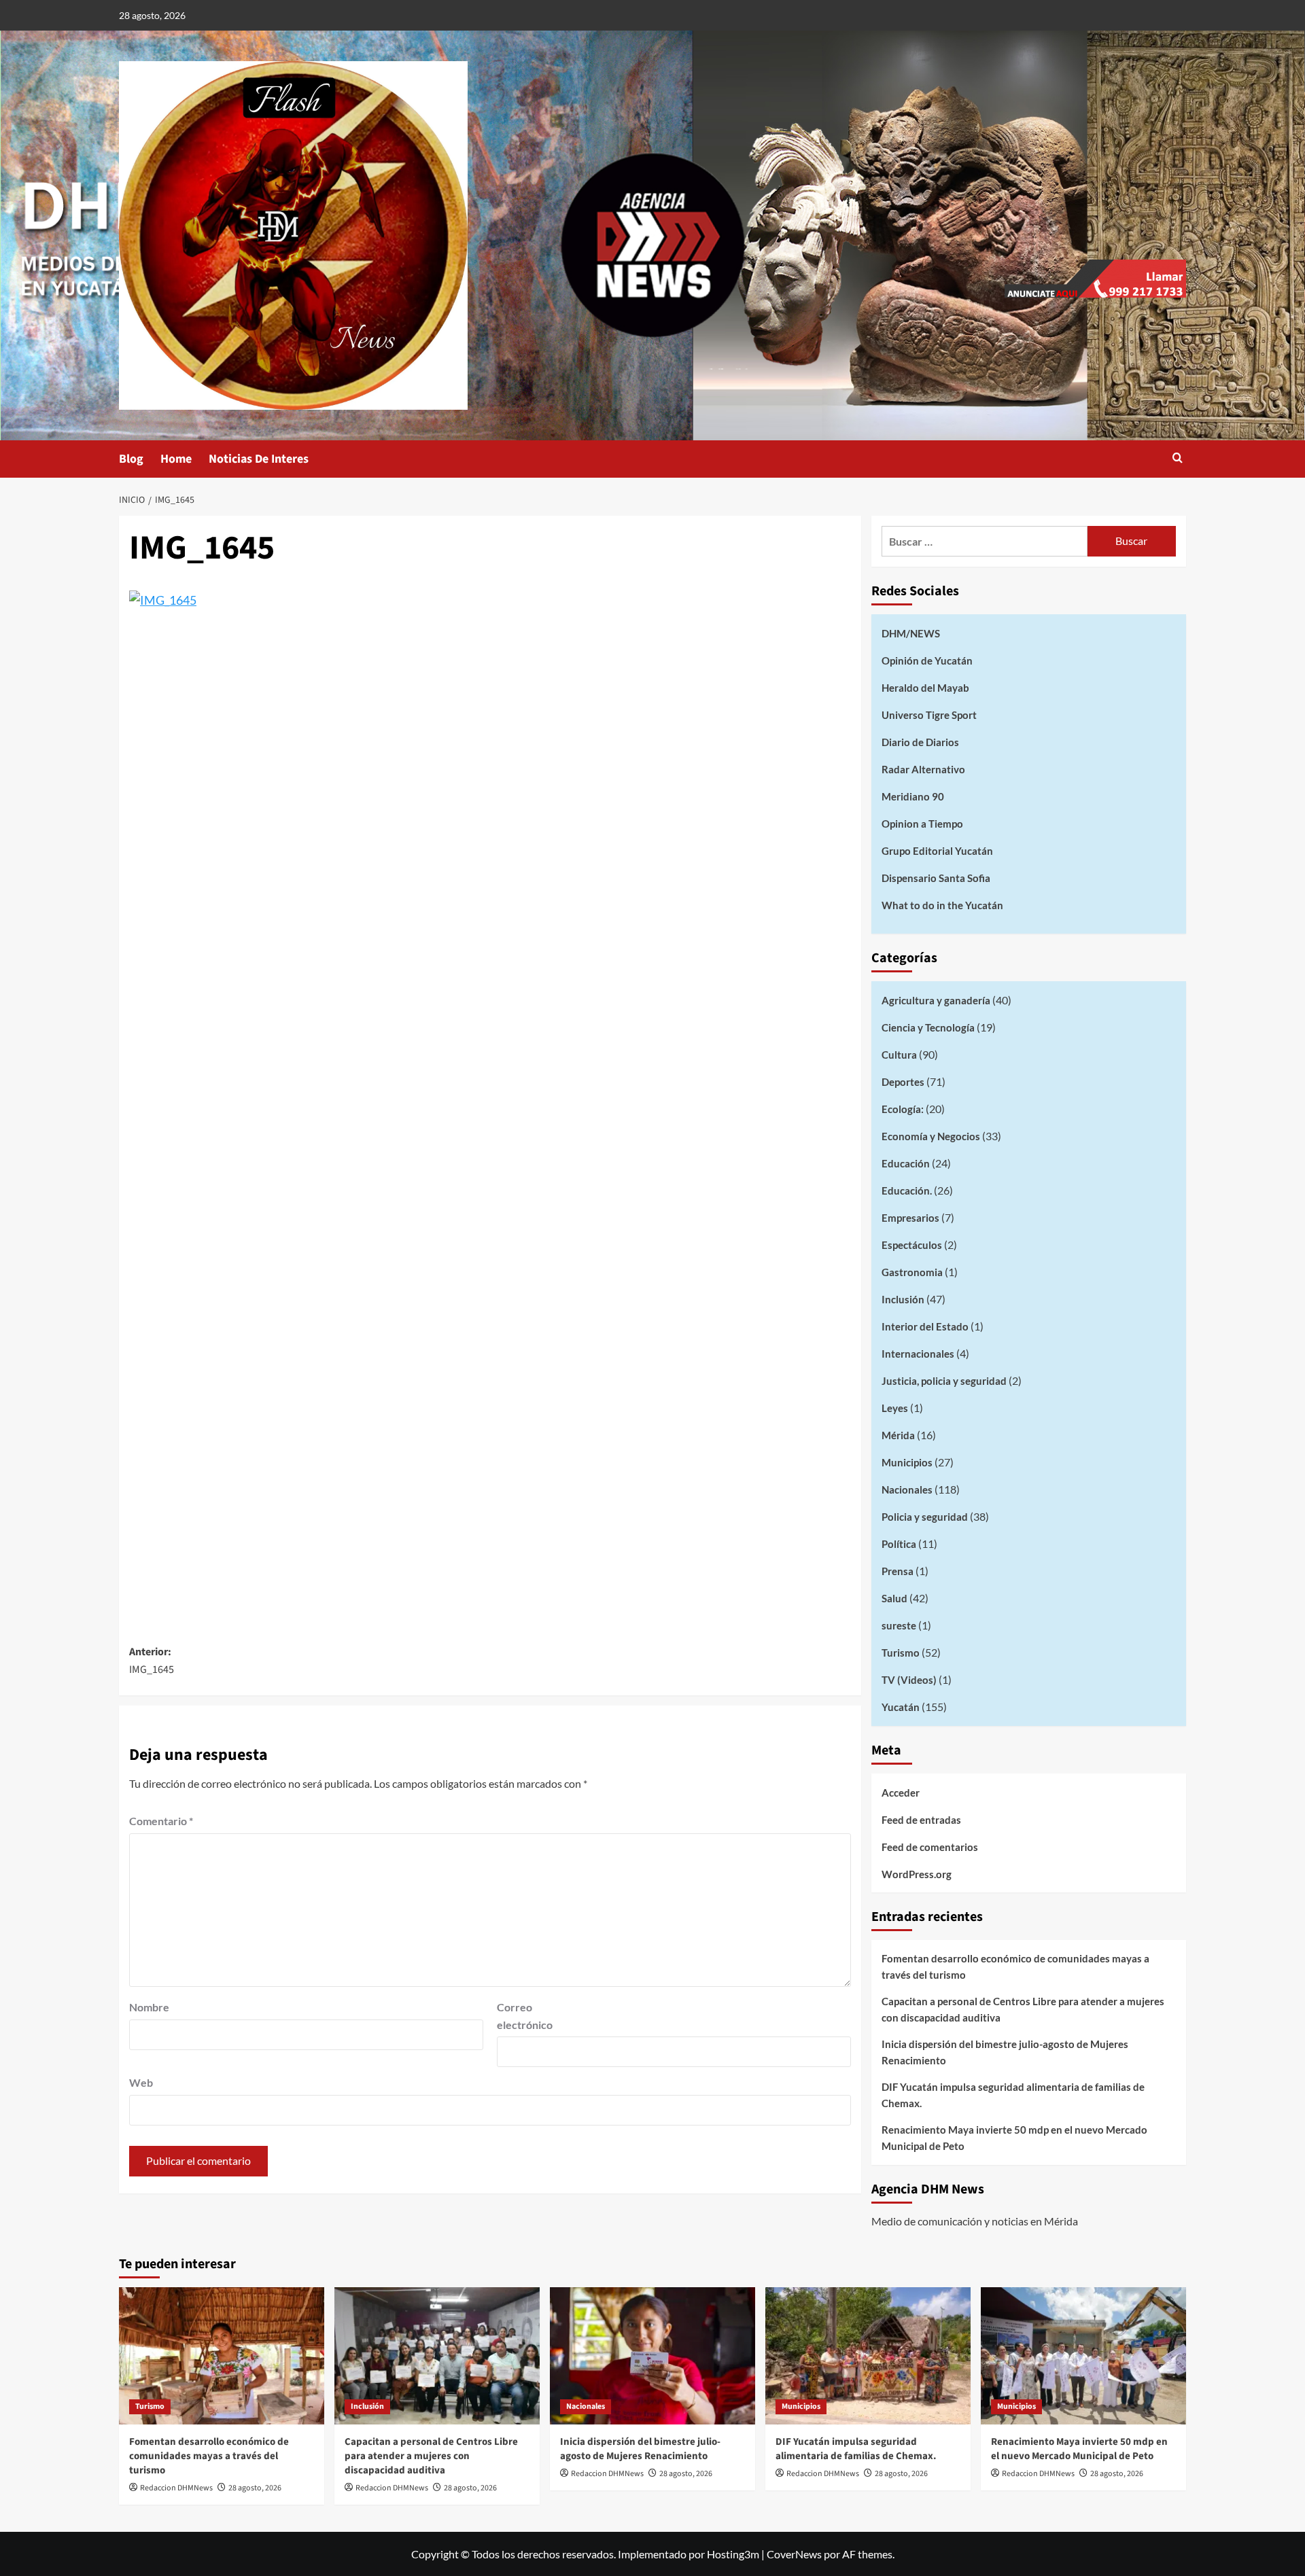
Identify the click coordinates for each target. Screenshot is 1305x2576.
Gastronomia (912, 1272)
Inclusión (903, 1299)
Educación (906, 1163)
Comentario (161, 1821)
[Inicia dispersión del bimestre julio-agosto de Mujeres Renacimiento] (652, 2356)
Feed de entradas (921, 1820)
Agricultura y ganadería (936, 1000)
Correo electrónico (525, 2016)
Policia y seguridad (925, 1517)
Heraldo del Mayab (925, 688)
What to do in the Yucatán (942, 905)
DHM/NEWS (911, 633)
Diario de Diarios (920, 742)
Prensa (898, 1571)
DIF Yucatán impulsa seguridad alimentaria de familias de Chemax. (1013, 2095)
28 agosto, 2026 (255, 2488)
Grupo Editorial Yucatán (937, 851)
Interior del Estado (925, 1326)
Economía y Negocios (931, 1136)
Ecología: (903, 1109)
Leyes (895, 1408)
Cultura (899, 1055)
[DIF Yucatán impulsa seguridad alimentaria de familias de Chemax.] (868, 2356)
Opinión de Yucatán (927, 660)
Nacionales (907, 1489)
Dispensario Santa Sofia (936, 878)
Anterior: (152, 1661)
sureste (899, 1625)
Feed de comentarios (930, 1847)
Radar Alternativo (923, 769)
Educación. (907, 1190)
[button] (1178, 459)
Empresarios (910, 1218)
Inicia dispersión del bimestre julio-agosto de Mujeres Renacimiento (1005, 2052)
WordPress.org (917, 1874)
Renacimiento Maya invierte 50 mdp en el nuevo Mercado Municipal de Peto (1014, 2138)
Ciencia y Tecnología (928, 1027)
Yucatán (901, 1707)
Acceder (901, 1793)
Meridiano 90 (913, 796)
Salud (894, 1598)
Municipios (907, 1462)
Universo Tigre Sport (929, 715)
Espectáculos (912, 1245)
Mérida (898, 1435)
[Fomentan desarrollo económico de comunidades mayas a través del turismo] (222, 2356)
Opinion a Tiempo (922, 824)
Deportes (903, 1082)
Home (176, 459)
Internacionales (918, 1354)
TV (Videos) (909, 1680)
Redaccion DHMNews (176, 2488)
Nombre (149, 2007)
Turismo (901, 1653)
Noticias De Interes (259, 459)
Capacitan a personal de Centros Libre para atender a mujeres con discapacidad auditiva (1023, 2009)
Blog (131, 459)
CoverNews (794, 2554)
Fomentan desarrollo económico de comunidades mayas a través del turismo (1015, 1966)
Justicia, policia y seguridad (944, 1381)
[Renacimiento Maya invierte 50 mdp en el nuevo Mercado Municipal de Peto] (1083, 2356)
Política (899, 1544)
